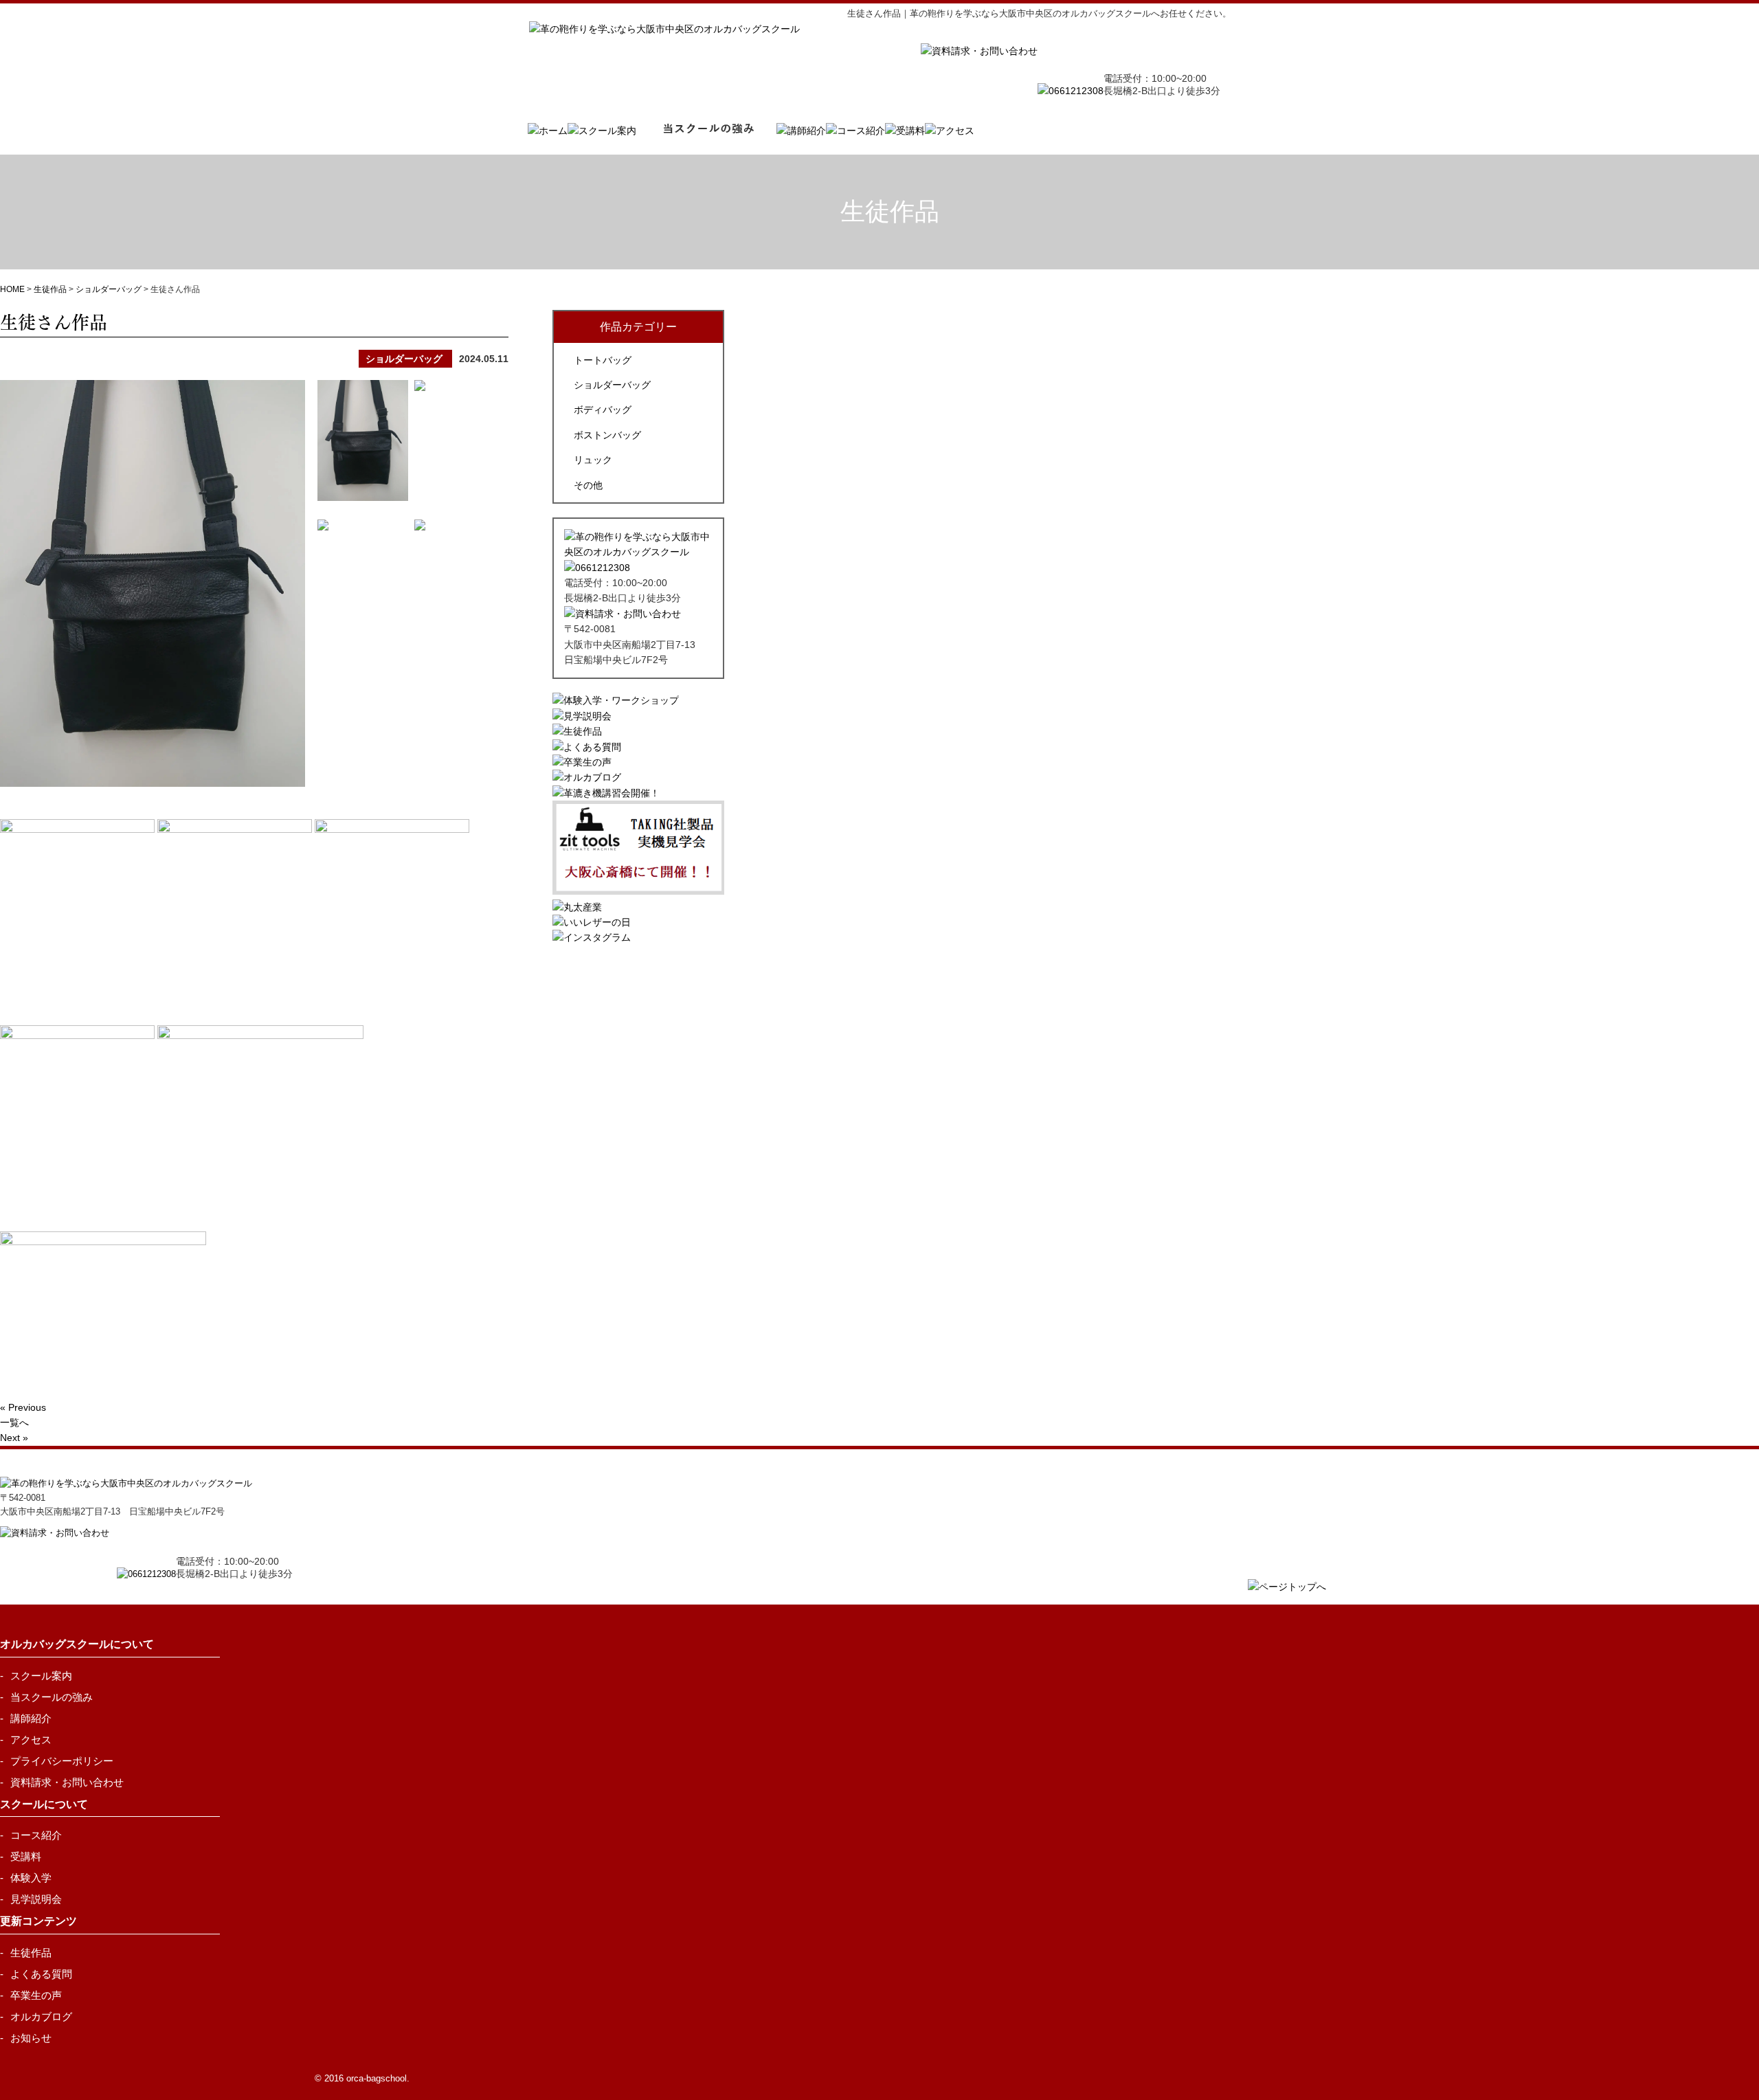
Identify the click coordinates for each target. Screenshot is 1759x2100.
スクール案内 (41, 1676)
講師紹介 (31, 1718)
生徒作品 (31, 1953)
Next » (14, 1438)
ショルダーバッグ (612, 385)
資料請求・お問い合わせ (67, 1782)
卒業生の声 (36, 1995)
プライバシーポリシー (62, 1761)
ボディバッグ (603, 410)
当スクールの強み (52, 1697)
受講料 (26, 1856)
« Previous (23, 1407)
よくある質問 (41, 1974)
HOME (12, 289)
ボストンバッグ (607, 435)
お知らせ (31, 2038)
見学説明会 (36, 1899)
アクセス (31, 1740)
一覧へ (14, 1422)
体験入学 (31, 1878)
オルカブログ (41, 2017)
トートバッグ (603, 360)
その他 (588, 485)
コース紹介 (36, 1835)
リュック (593, 460)
